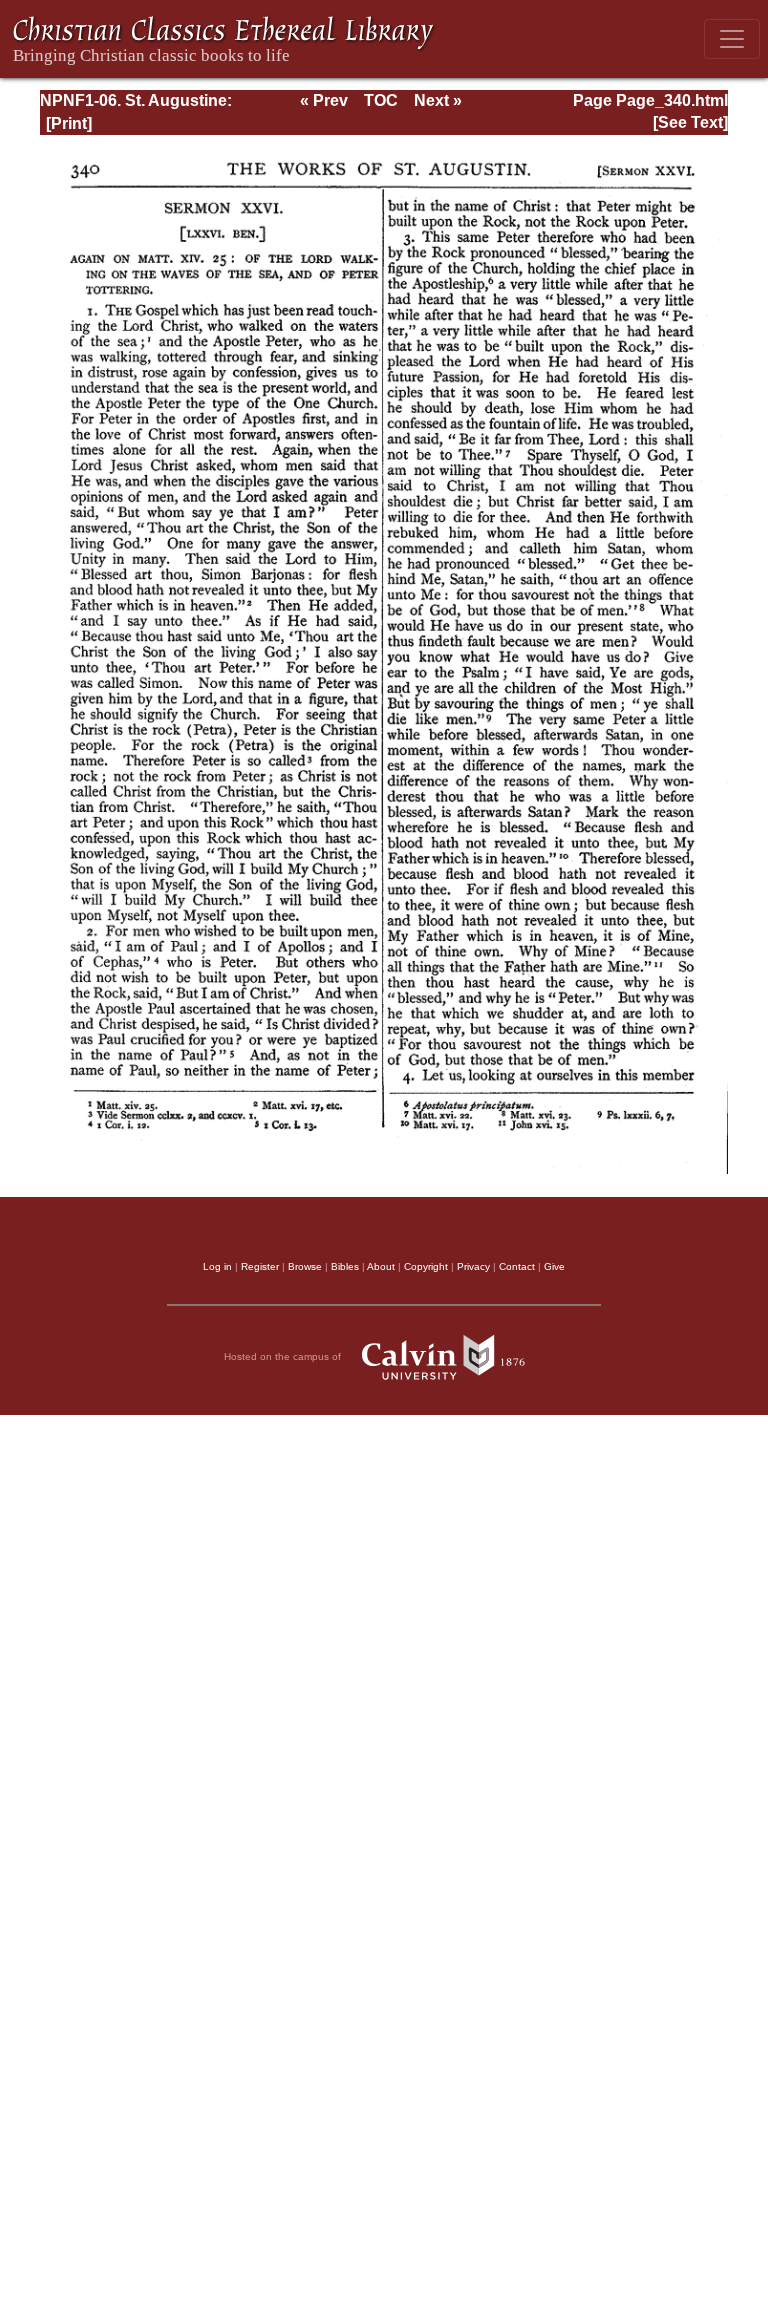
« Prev (324, 100)
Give (554, 1266)
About (381, 1266)
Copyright (426, 1266)
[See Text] (690, 122)
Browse (305, 1266)
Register (260, 1266)
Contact (517, 1266)
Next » (438, 100)
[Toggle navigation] (732, 39)
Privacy (473, 1266)
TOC (381, 100)
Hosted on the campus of (284, 1356)
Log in (217, 1266)
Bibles (345, 1266)
